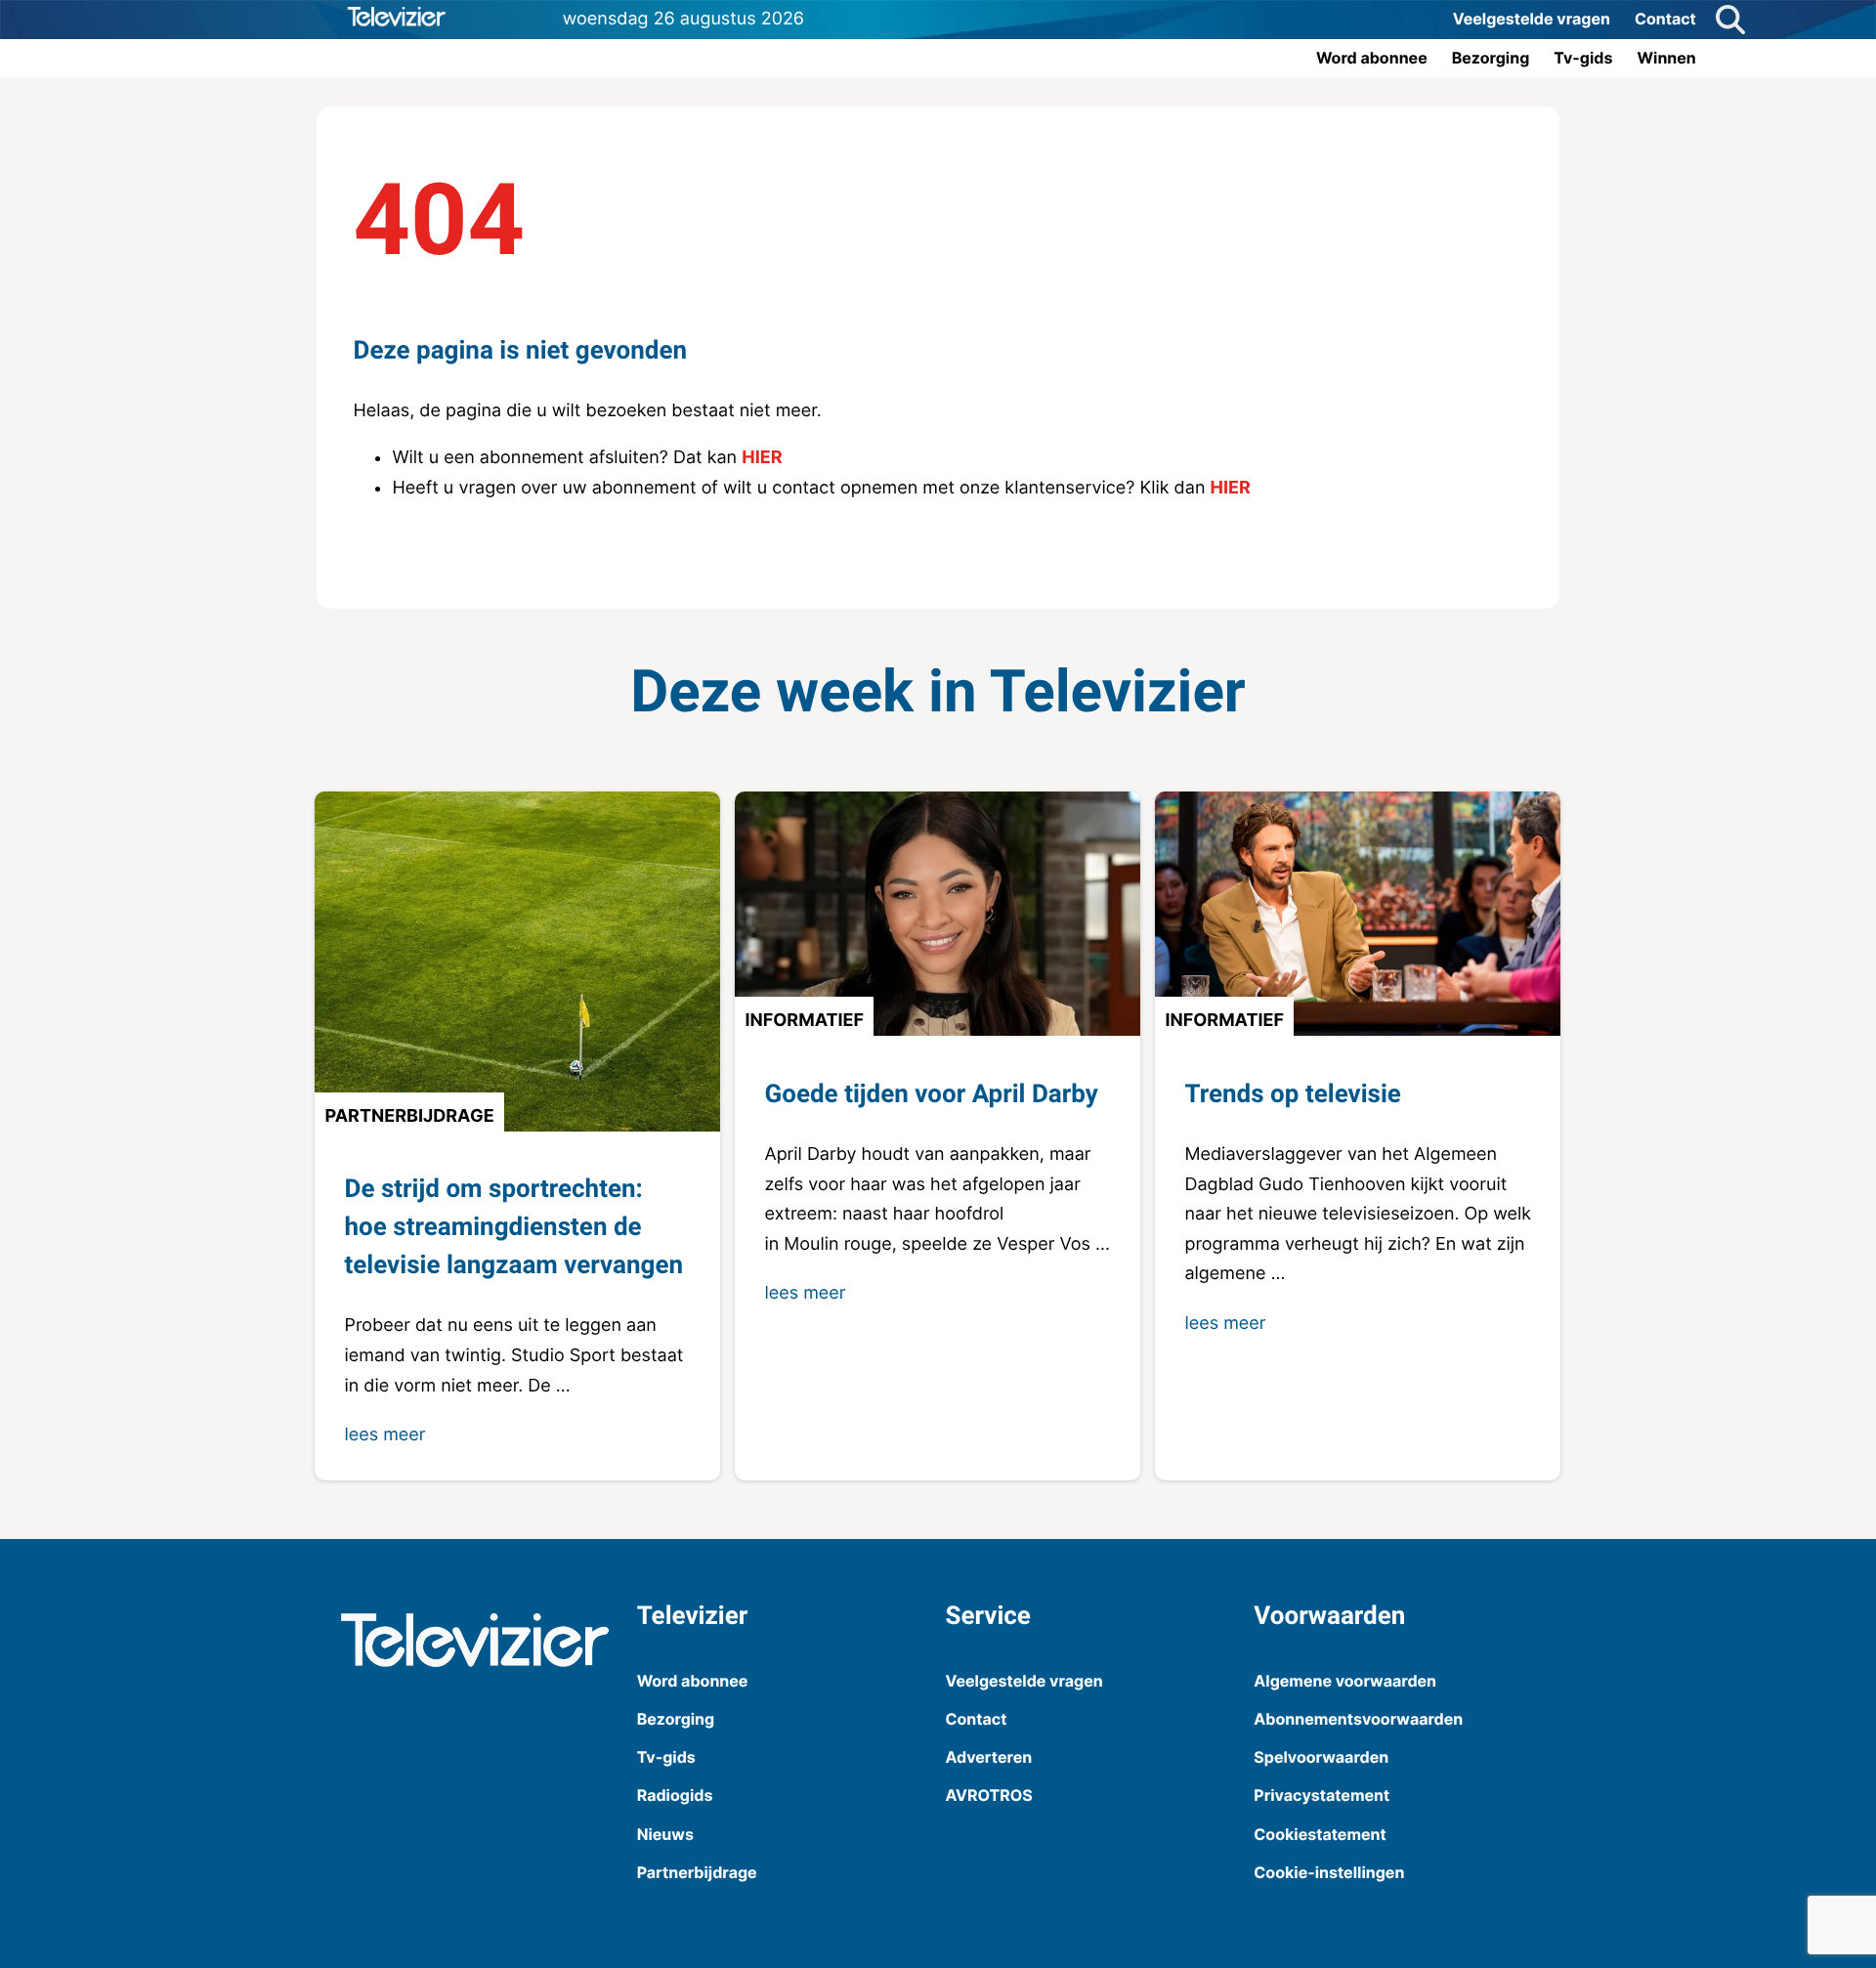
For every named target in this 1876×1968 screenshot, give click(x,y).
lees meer (384, 1435)
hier (762, 458)
